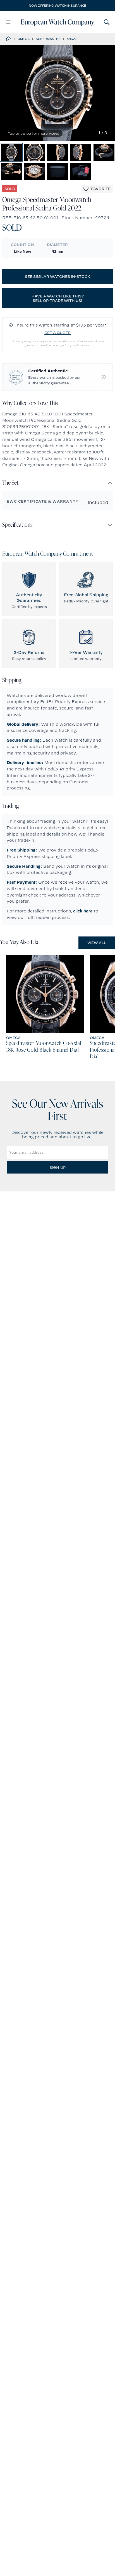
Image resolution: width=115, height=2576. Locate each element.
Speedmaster (48, 39)
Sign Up (57, 1167)
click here (83, 911)
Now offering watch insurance (57, 6)
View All (97, 943)
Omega (24, 39)
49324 (72, 39)
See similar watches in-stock (57, 276)
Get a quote (57, 333)
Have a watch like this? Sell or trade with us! (58, 298)
